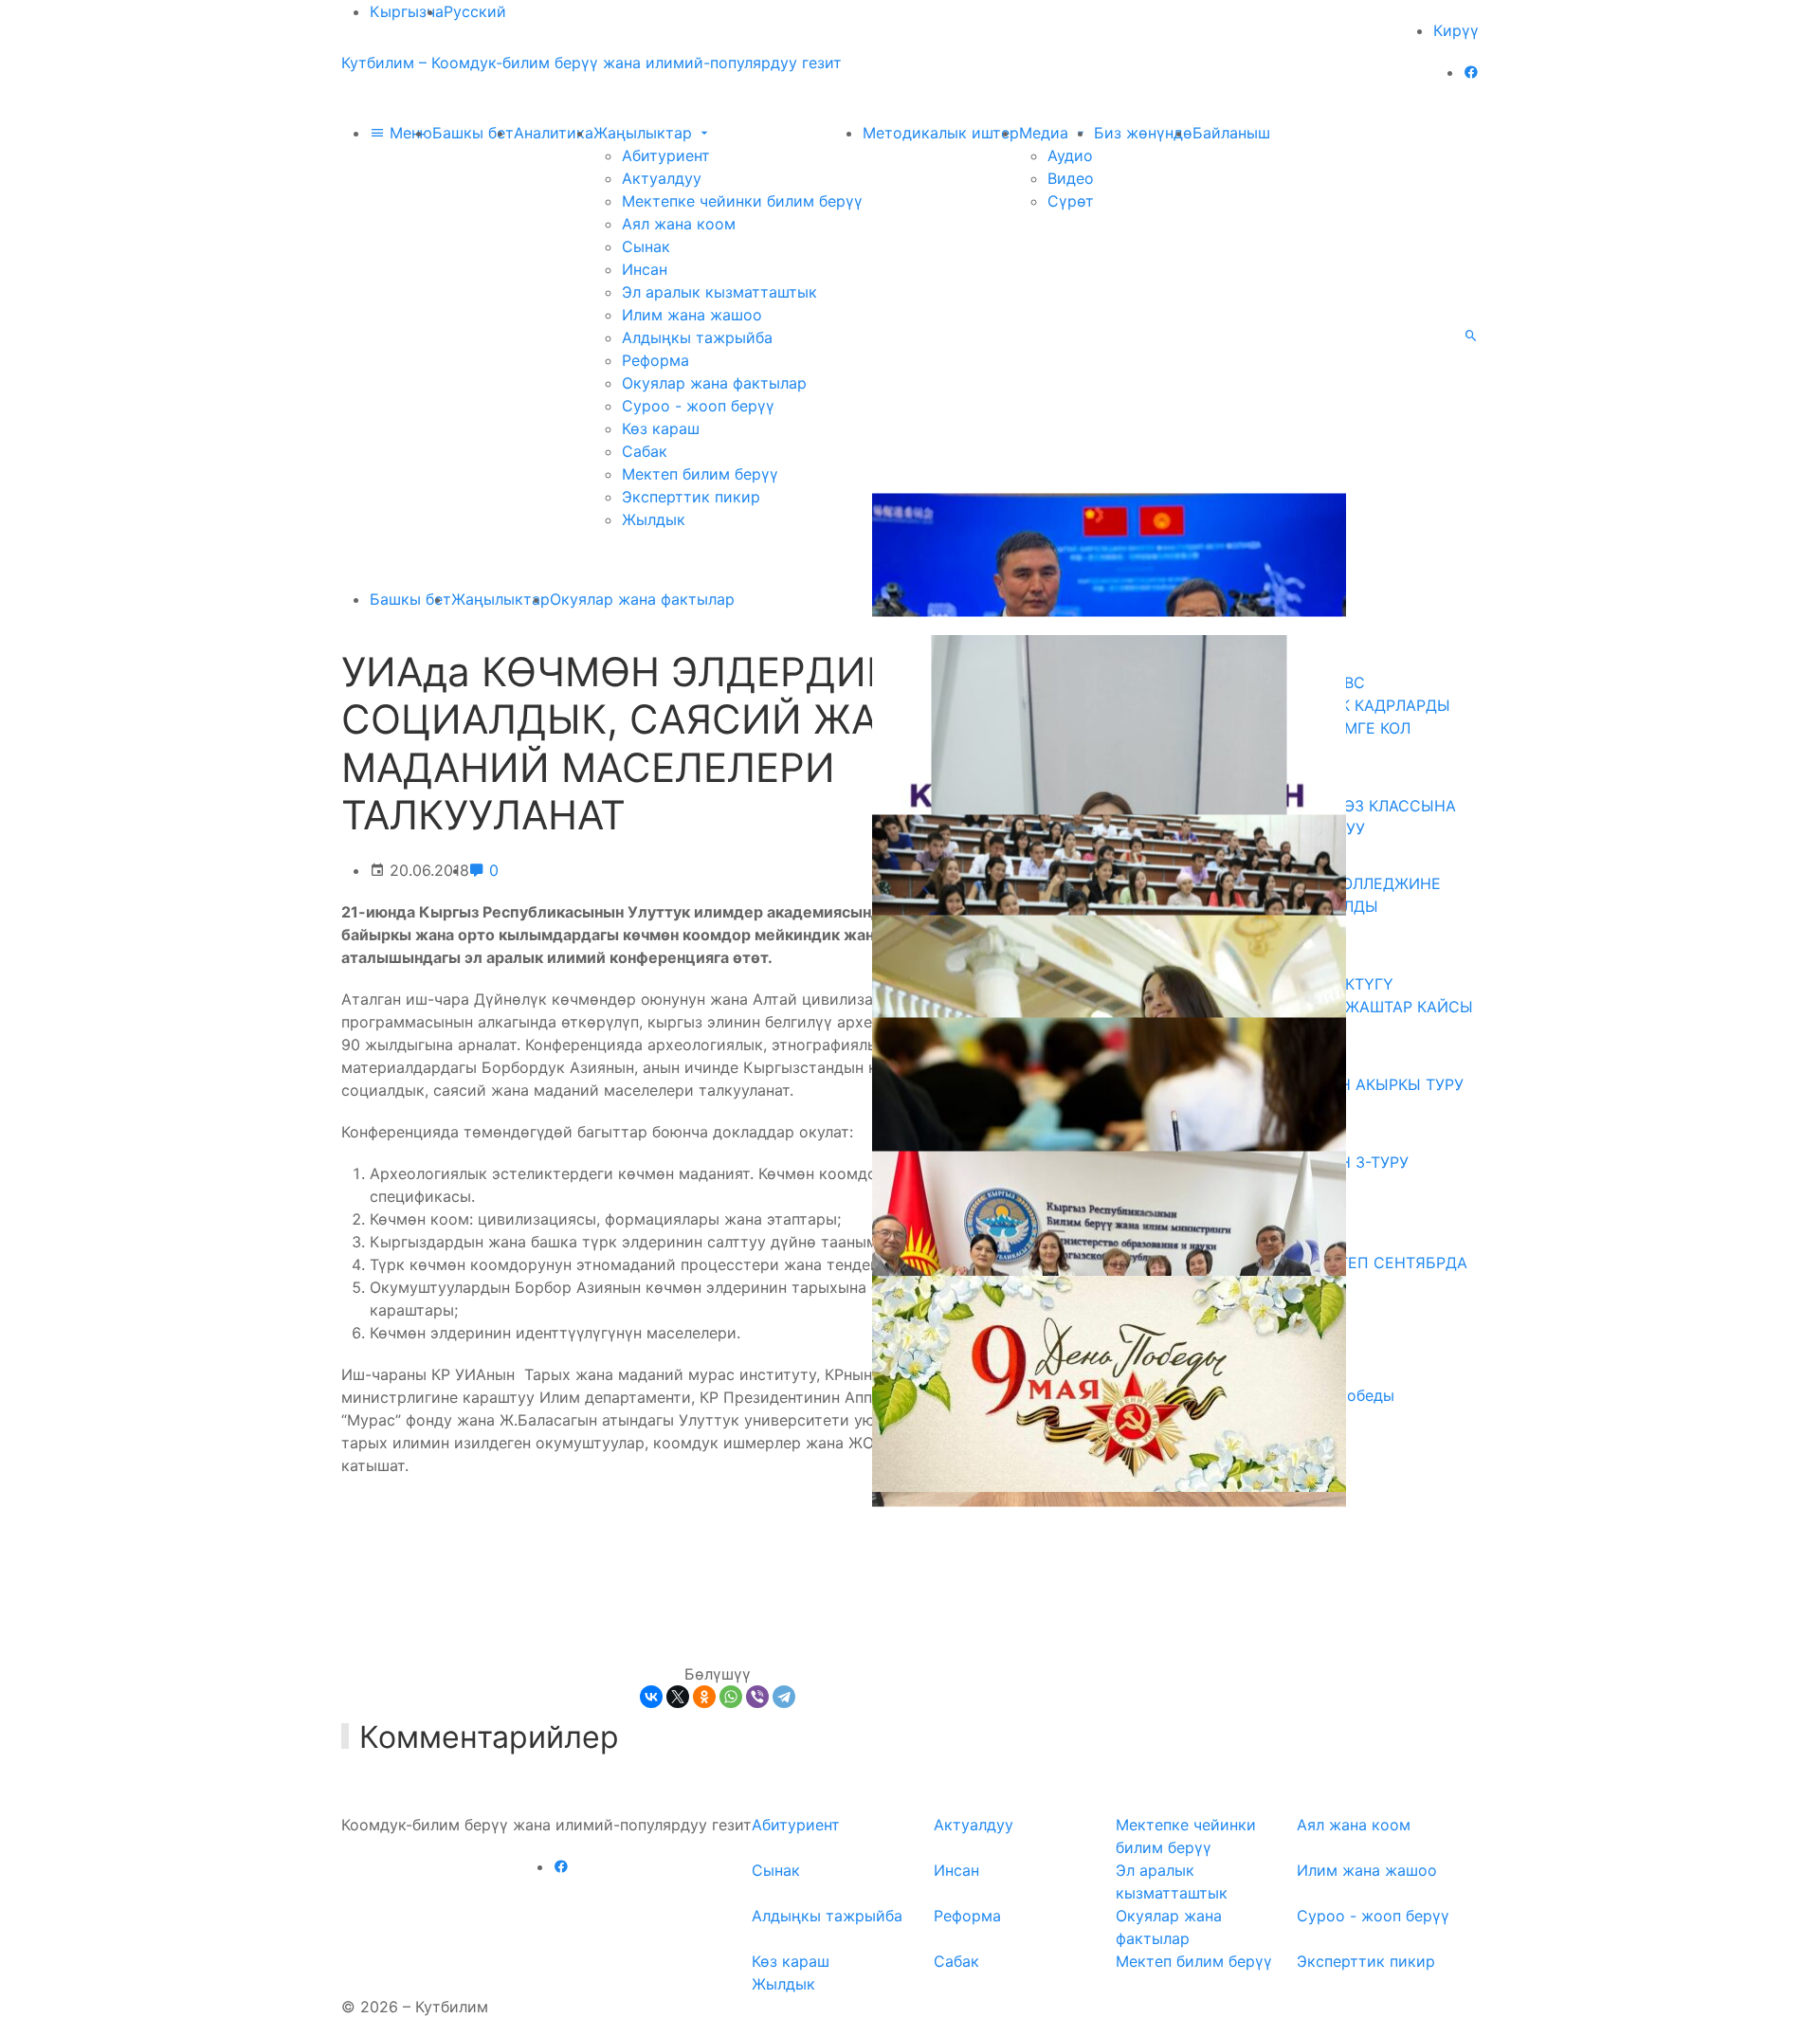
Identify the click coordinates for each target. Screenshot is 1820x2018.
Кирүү (1456, 30)
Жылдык (654, 519)
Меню (409, 133)
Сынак (646, 246)
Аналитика (554, 133)
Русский (475, 11)
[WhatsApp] (731, 1697)
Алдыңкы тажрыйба (697, 337)
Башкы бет (473, 133)
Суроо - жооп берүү (698, 406)
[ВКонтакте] (651, 1697)
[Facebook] (1471, 72)
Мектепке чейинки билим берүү (742, 201)
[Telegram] (784, 1697)
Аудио (1070, 155)
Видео (1071, 178)
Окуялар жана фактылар (714, 383)
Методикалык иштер (941, 133)
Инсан (645, 269)
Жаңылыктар (645, 133)
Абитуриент (666, 155)
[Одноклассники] (704, 1697)
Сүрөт (1071, 201)
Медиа (1046, 133)
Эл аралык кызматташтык (719, 292)
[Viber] (757, 1697)
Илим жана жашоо (692, 315)
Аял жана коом (679, 224)
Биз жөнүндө (1143, 133)
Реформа (655, 360)
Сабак (645, 451)
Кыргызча (407, 11)
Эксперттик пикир (691, 497)
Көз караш (661, 428)
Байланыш (1231, 133)
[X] (678, 1697)
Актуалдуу (662, 178)
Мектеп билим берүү (700, 474)
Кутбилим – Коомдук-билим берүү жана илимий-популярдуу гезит (591, 63)
